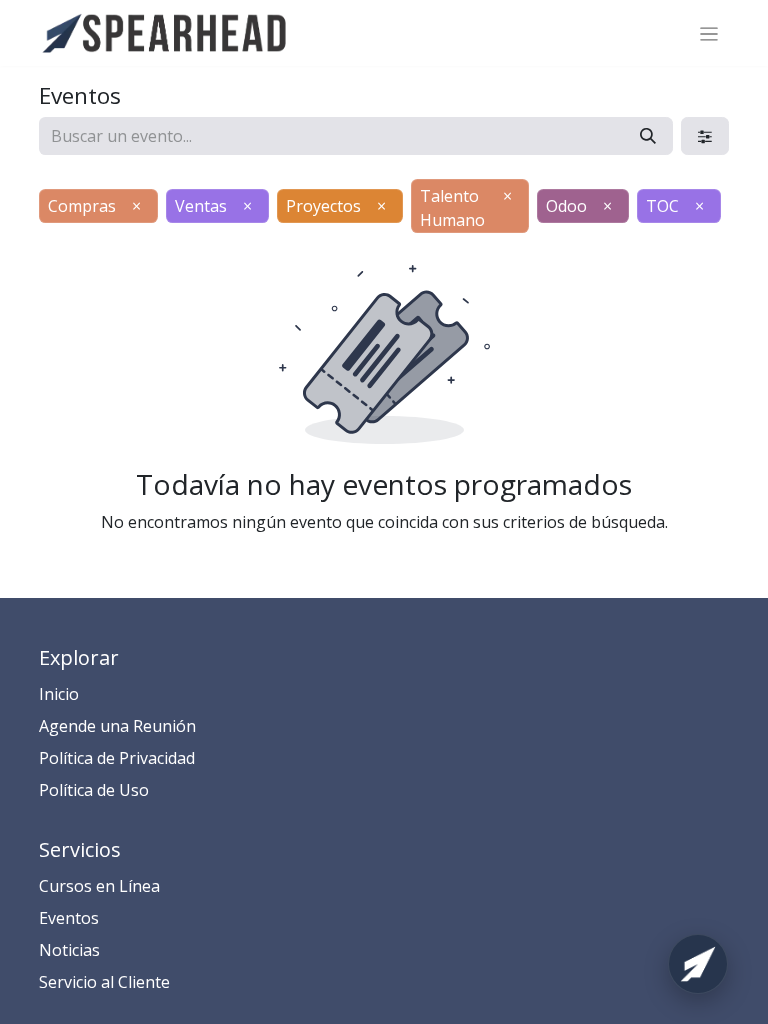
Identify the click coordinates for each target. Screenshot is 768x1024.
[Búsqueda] (648, 136)
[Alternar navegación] (709, 33)
